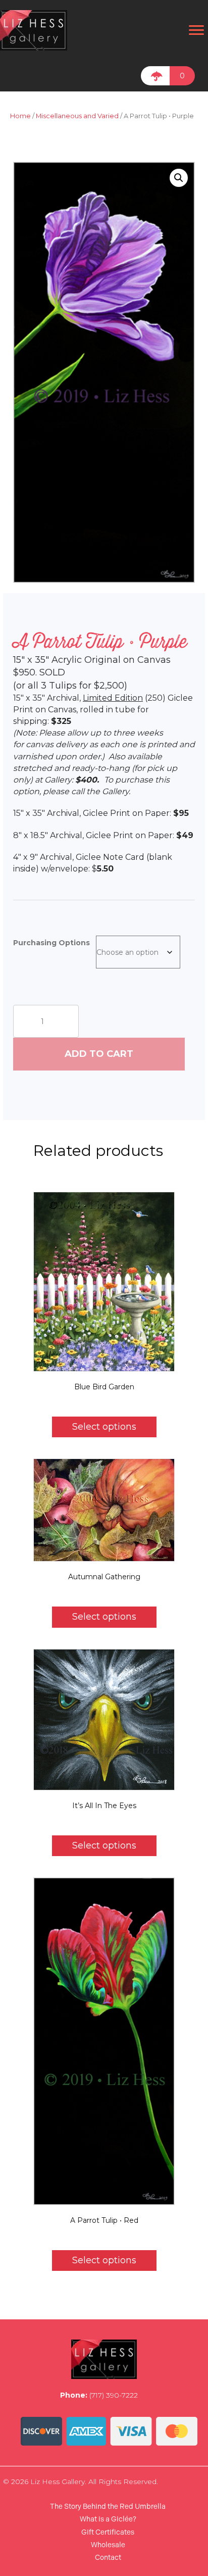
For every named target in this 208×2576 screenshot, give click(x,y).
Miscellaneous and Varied (77, 116)
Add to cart (99, 1054)
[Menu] (196, 30)
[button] (179, 178)
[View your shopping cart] (155, 76)
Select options (104, 1427)
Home (20, 116)
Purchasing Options (51, 943)
